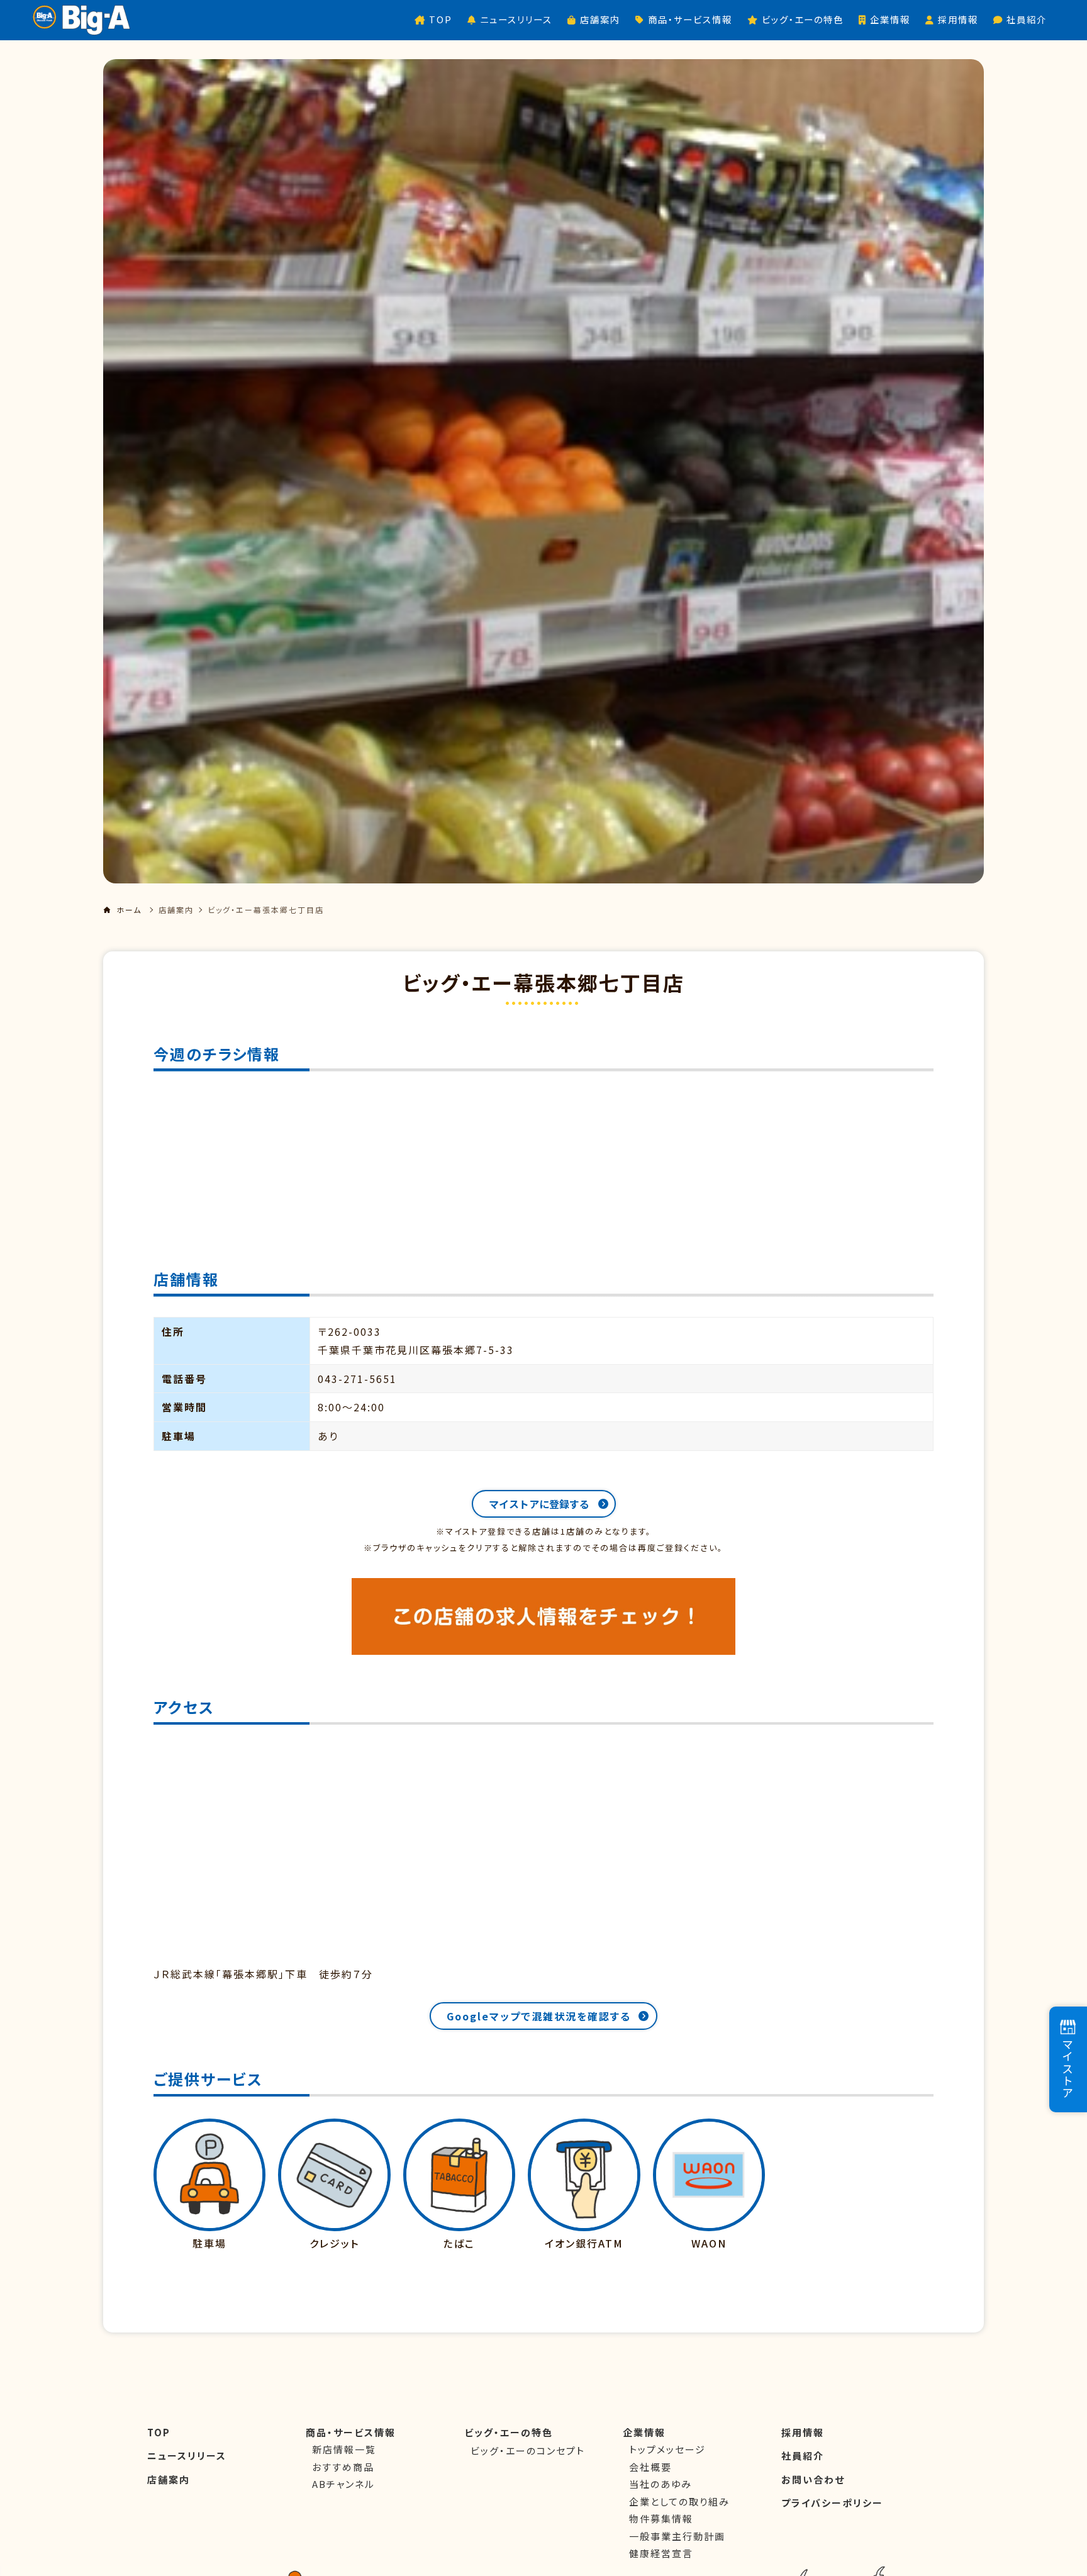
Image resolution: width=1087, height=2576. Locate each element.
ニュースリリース (187, 2456)
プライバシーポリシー (832, 2503)
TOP (159, 2432)
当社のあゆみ (661, 2484)
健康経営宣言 (661, 2553)
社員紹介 (803, 2456)
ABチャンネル (343, 2484)
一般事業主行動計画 (677, 2536)
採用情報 (803, 2432)
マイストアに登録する (539, 1504)
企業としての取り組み (679, 2501)
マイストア (1067, 2069)
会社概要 (650, 2467)
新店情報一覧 (344, 2449)
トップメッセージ (667, 2449)
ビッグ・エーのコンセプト (528, 2450)
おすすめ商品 (343, 2467)
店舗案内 (176, 910)
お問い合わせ (813, 2479)
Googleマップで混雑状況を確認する (539, 2016)
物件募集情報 (661, 2518)
